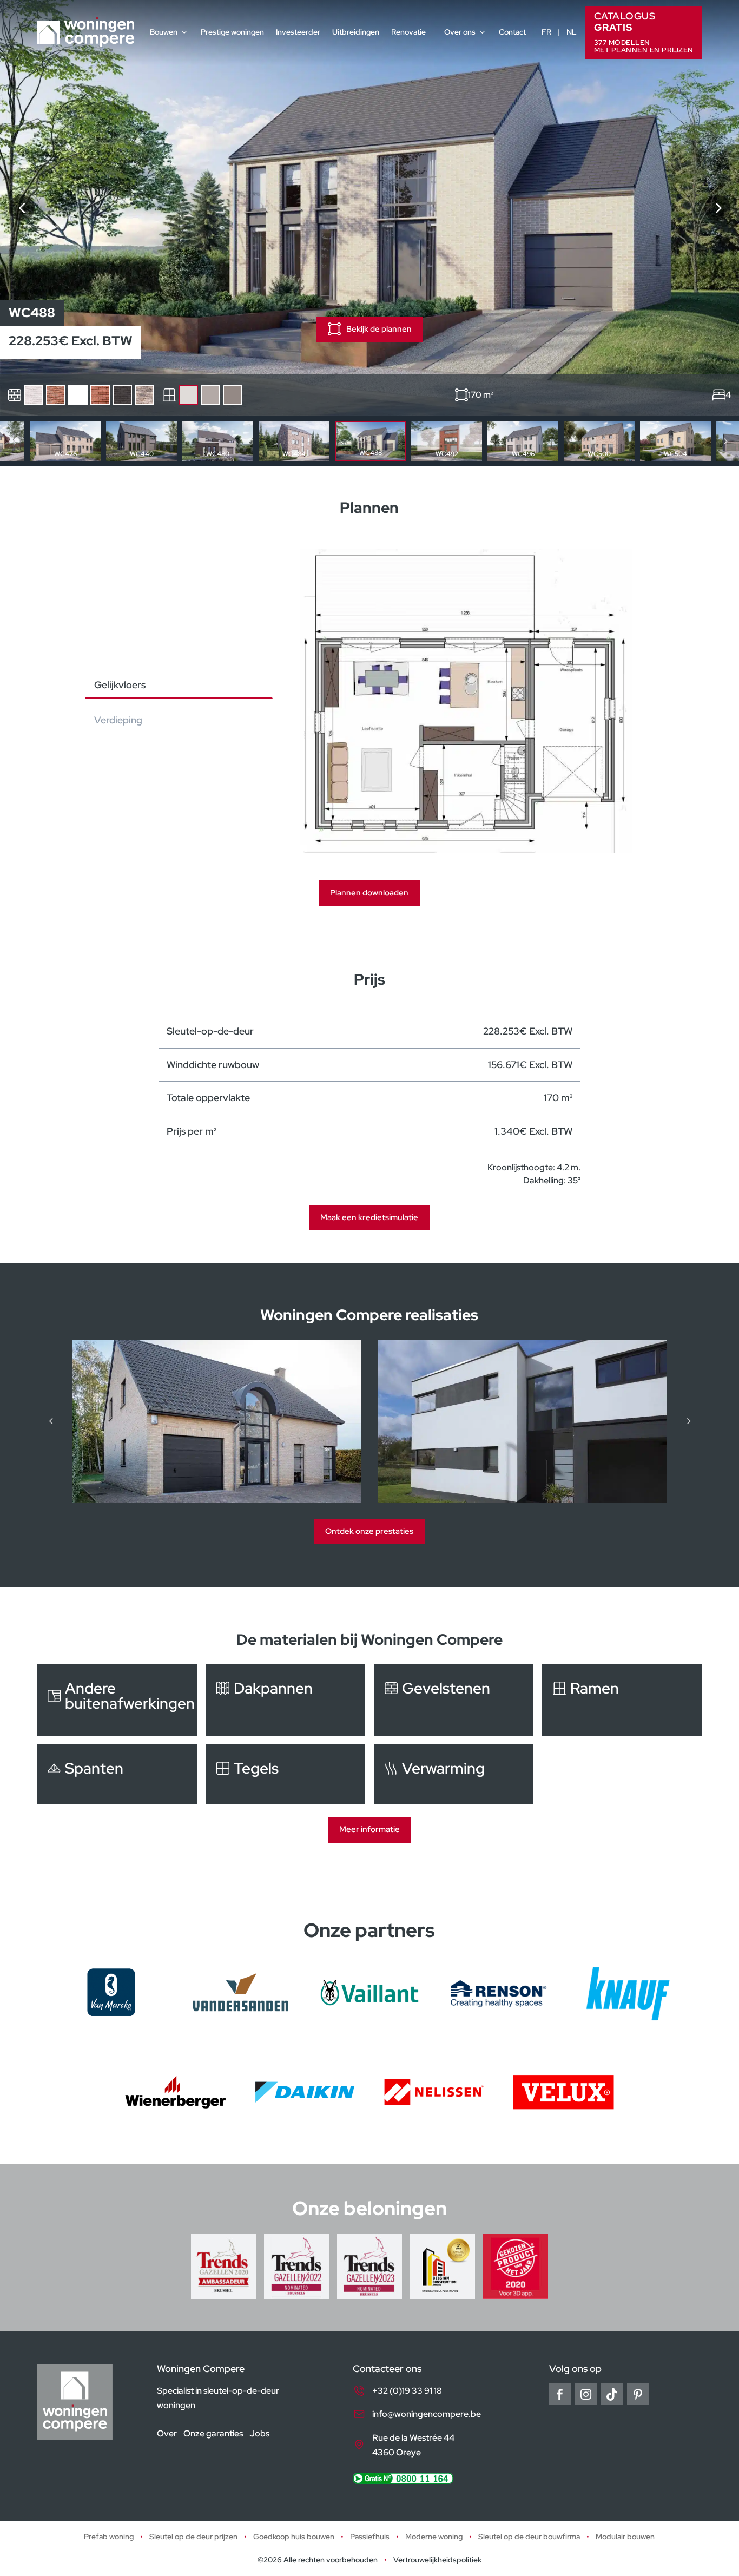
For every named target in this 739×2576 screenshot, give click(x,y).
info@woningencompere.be (427, 2414)
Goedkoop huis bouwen (294, 2537)
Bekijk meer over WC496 (523, 441)
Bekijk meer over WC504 (675, 441)
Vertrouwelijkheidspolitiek (437, 2560)
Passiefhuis (370, 2537)
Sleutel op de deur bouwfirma (529, 2537)
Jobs (259, 2433)
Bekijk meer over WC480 (218, 441)
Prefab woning (109, 2537)
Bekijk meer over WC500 (599, 441)
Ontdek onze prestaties (369, 1531)
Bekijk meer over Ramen (622, 1700)
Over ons (460, 32)
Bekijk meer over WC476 (65, 441)
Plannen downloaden (369, 893)
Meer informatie (369, 1829)
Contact (512, 32)
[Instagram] (586, 2394)
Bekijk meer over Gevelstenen (454, 1700)
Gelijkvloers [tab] (120, 685)
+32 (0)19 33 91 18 (407, 2391)
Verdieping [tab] (118, 720)
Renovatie (408, 32)
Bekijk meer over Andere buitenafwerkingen (117, 1700)
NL (572, 32)
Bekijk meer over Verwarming (454, 1774)
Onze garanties (213, 2433)
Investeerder (298, 32)
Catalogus (644, 32)
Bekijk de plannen (379, 329)
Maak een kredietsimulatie (369, 1217)
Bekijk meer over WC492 (447, 441)
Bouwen (164, 32)
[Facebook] (560, 2394)
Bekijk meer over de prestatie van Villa (528, 1421)
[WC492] (717, 208)
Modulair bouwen (625, 2537)
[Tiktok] (612, 2394)
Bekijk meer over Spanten (117, 1774)
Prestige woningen (232, 32)
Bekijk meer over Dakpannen (285, 1700)
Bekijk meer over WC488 (370, 441)
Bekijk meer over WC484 (294, 441)
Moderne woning (434, 2537)
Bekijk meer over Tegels (285, 1774)
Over (167, 2433)
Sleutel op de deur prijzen (193, 2537)
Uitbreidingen (356, 32)
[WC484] (22, 208)
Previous (14, 441)
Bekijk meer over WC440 (141, 441)
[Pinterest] (638, 2394)
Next (725, 441)
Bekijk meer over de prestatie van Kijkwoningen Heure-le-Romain (222, 1421)
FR (546, 32)
